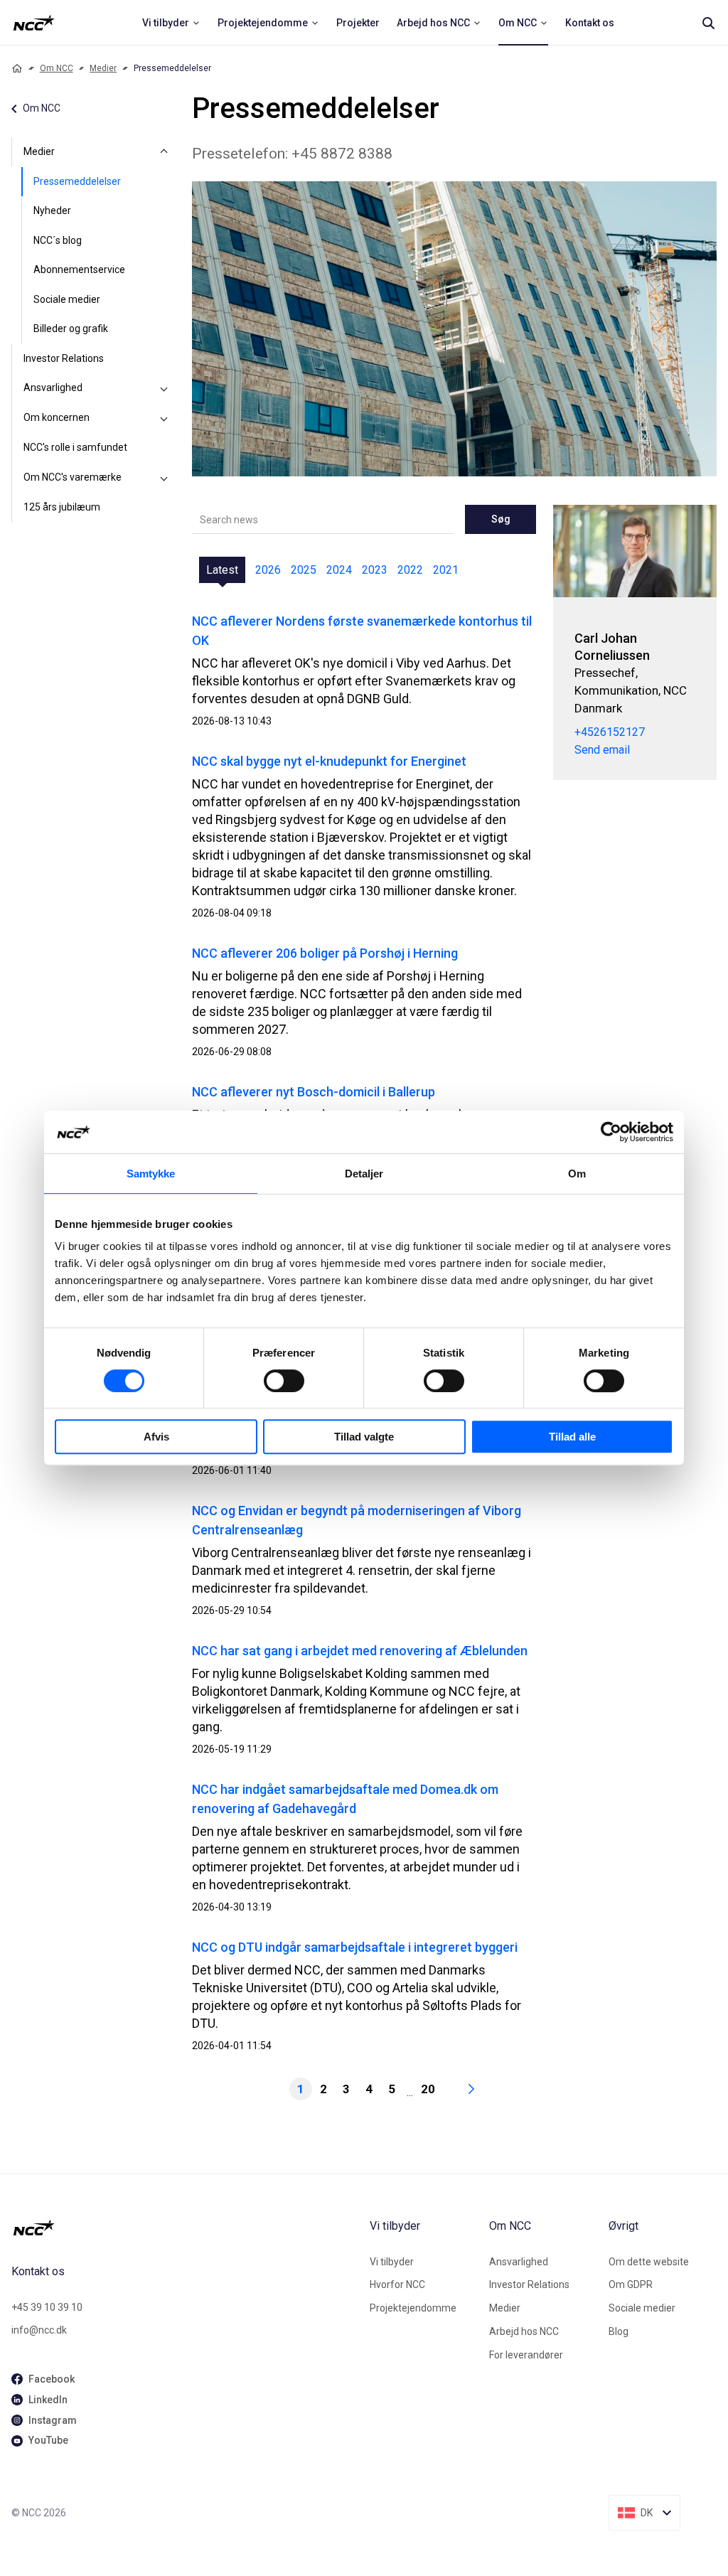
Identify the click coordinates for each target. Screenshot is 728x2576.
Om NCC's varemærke (73, 477)
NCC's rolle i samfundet (75, 447)
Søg (501, 519)
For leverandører (526, 2355)
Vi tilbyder (392, 2262)
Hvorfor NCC (397, 2284)
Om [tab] (577, 1174)
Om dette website (649, 2262)
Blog (619, 2331)
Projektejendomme (413, 2308)
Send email (602, 750)
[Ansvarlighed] (164, 388)
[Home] (17, 68)
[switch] (284, 1381)
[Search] (708, 23)
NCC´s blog (58, 240)
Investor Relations (64, 358)
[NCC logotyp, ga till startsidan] (34, 23)
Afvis (156, 1437)
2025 (304, 570)
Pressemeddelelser (77, 181)
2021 (446, 570)
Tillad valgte (364, 1437)
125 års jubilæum (62, 507)
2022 (410, 570)
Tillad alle (572, 1437)
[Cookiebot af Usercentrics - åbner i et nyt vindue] (611, 1132)
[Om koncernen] (164, 418)
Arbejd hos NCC (524, 2331)
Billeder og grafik (71, 328)
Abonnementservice (79, 269)
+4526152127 (610, 732)
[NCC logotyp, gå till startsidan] (185, 2228)
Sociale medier (67, 299)
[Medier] (164, 152)
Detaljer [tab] (364, 1174)
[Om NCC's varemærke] (164, 478)
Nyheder (52, 210)
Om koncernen (57, 417)
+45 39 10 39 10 (47, 2307)
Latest (222, 570)
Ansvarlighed (53, 388)
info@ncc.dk (39, 2330)
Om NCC (57, 68)
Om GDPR (631, 2284)
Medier (103, 68)
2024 (339, 570)
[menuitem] (171, 23)
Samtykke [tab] (151, 1174)
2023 (375, 570)
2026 (268, 570)
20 (428, 2089)
